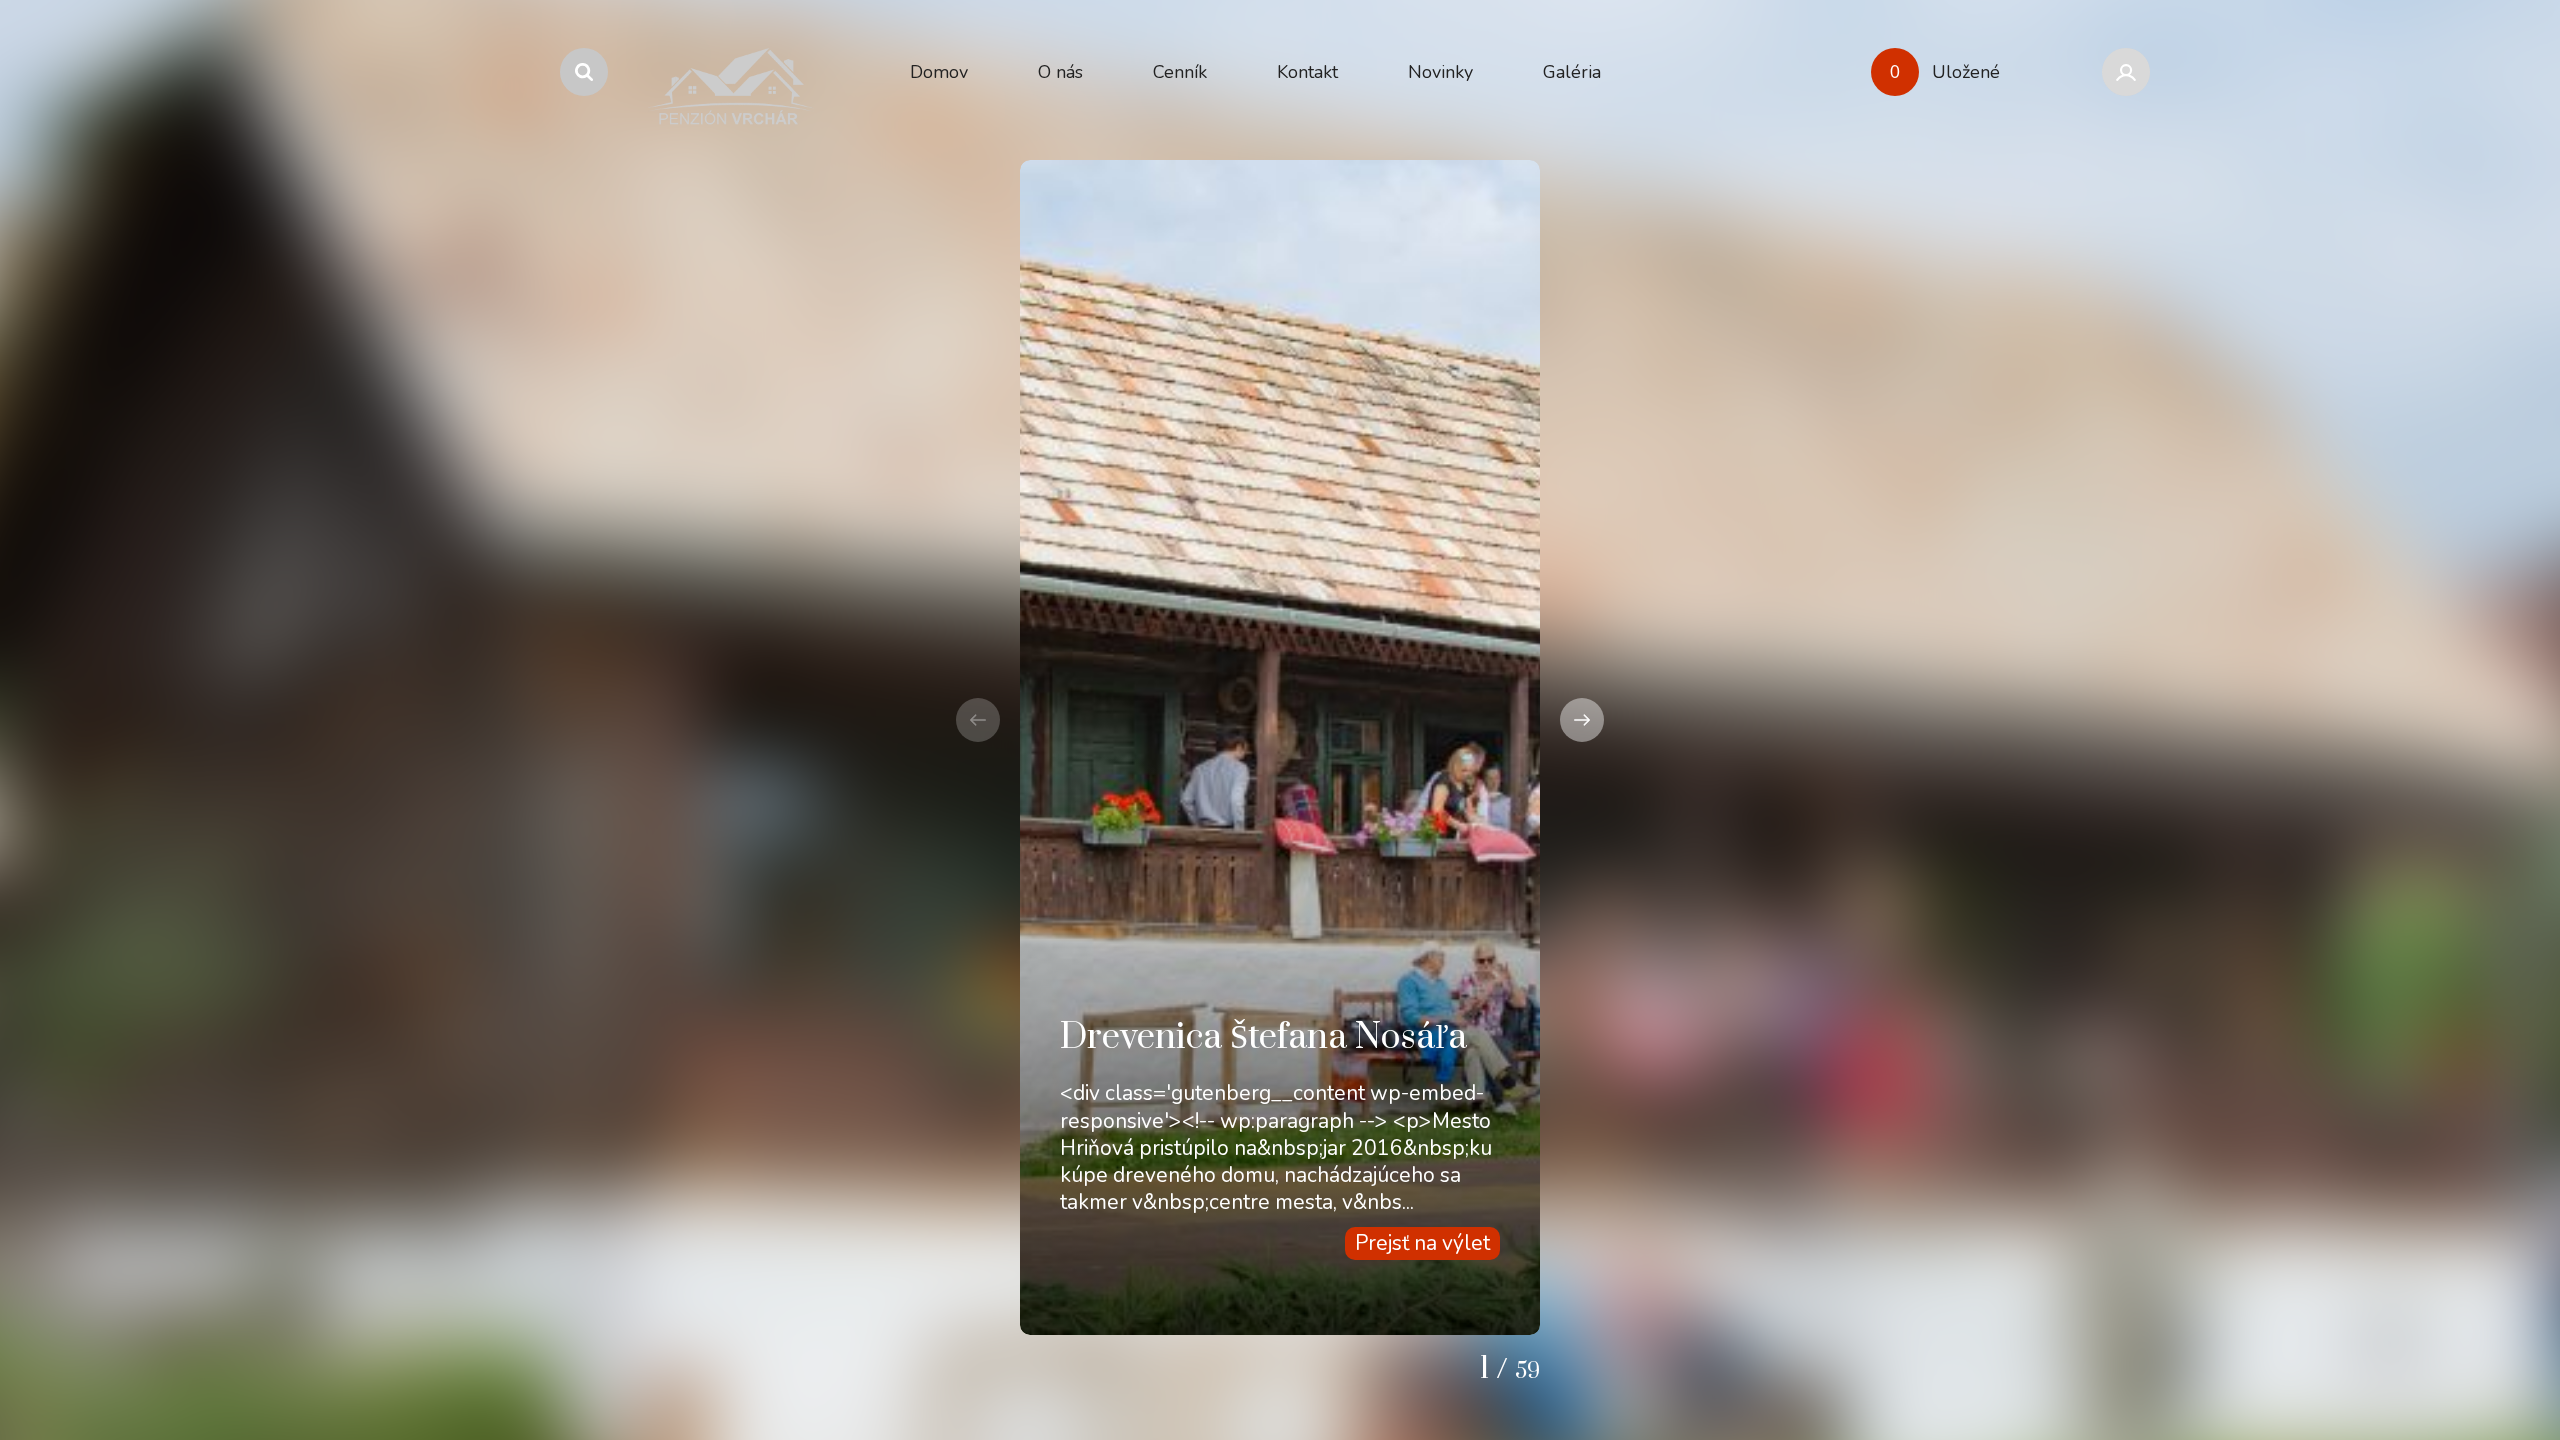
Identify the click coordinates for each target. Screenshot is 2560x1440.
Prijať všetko (2261, 1376)
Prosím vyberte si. (2442, 1322)
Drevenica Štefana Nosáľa (1263, 1037)
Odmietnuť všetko (2432, 1376)
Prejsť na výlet (1422, 1243)
